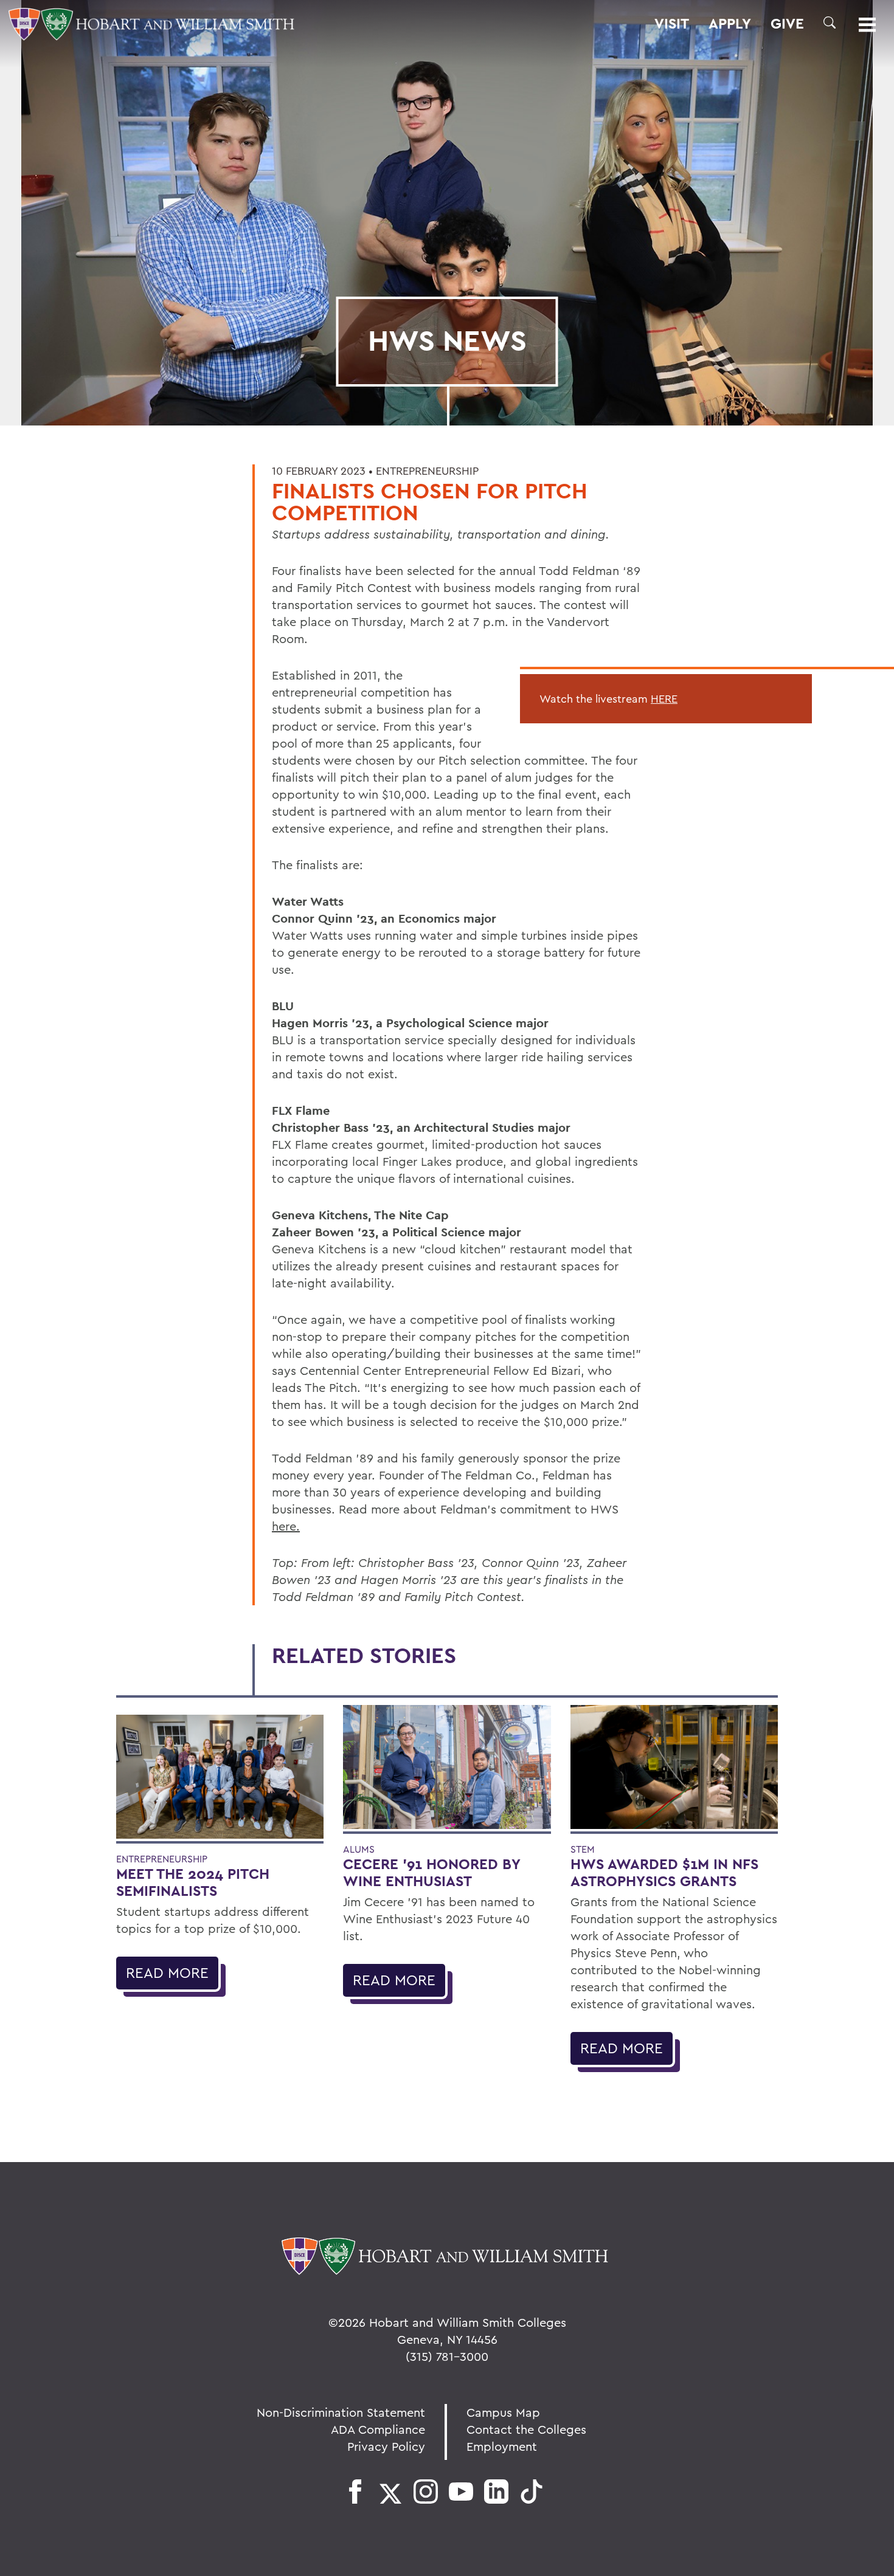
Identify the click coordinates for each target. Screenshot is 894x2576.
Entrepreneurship (427, 471)
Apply (730, 24)
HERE (664, 699)
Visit (672, 24)
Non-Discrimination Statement (341, 2412)
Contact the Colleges (526, 2429)
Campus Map (503, 2412)
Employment (502, 2446)
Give (787, 24)
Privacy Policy (386, 2446)
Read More (167, 1972)
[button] (830, 22)
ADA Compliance (378, 2429)
